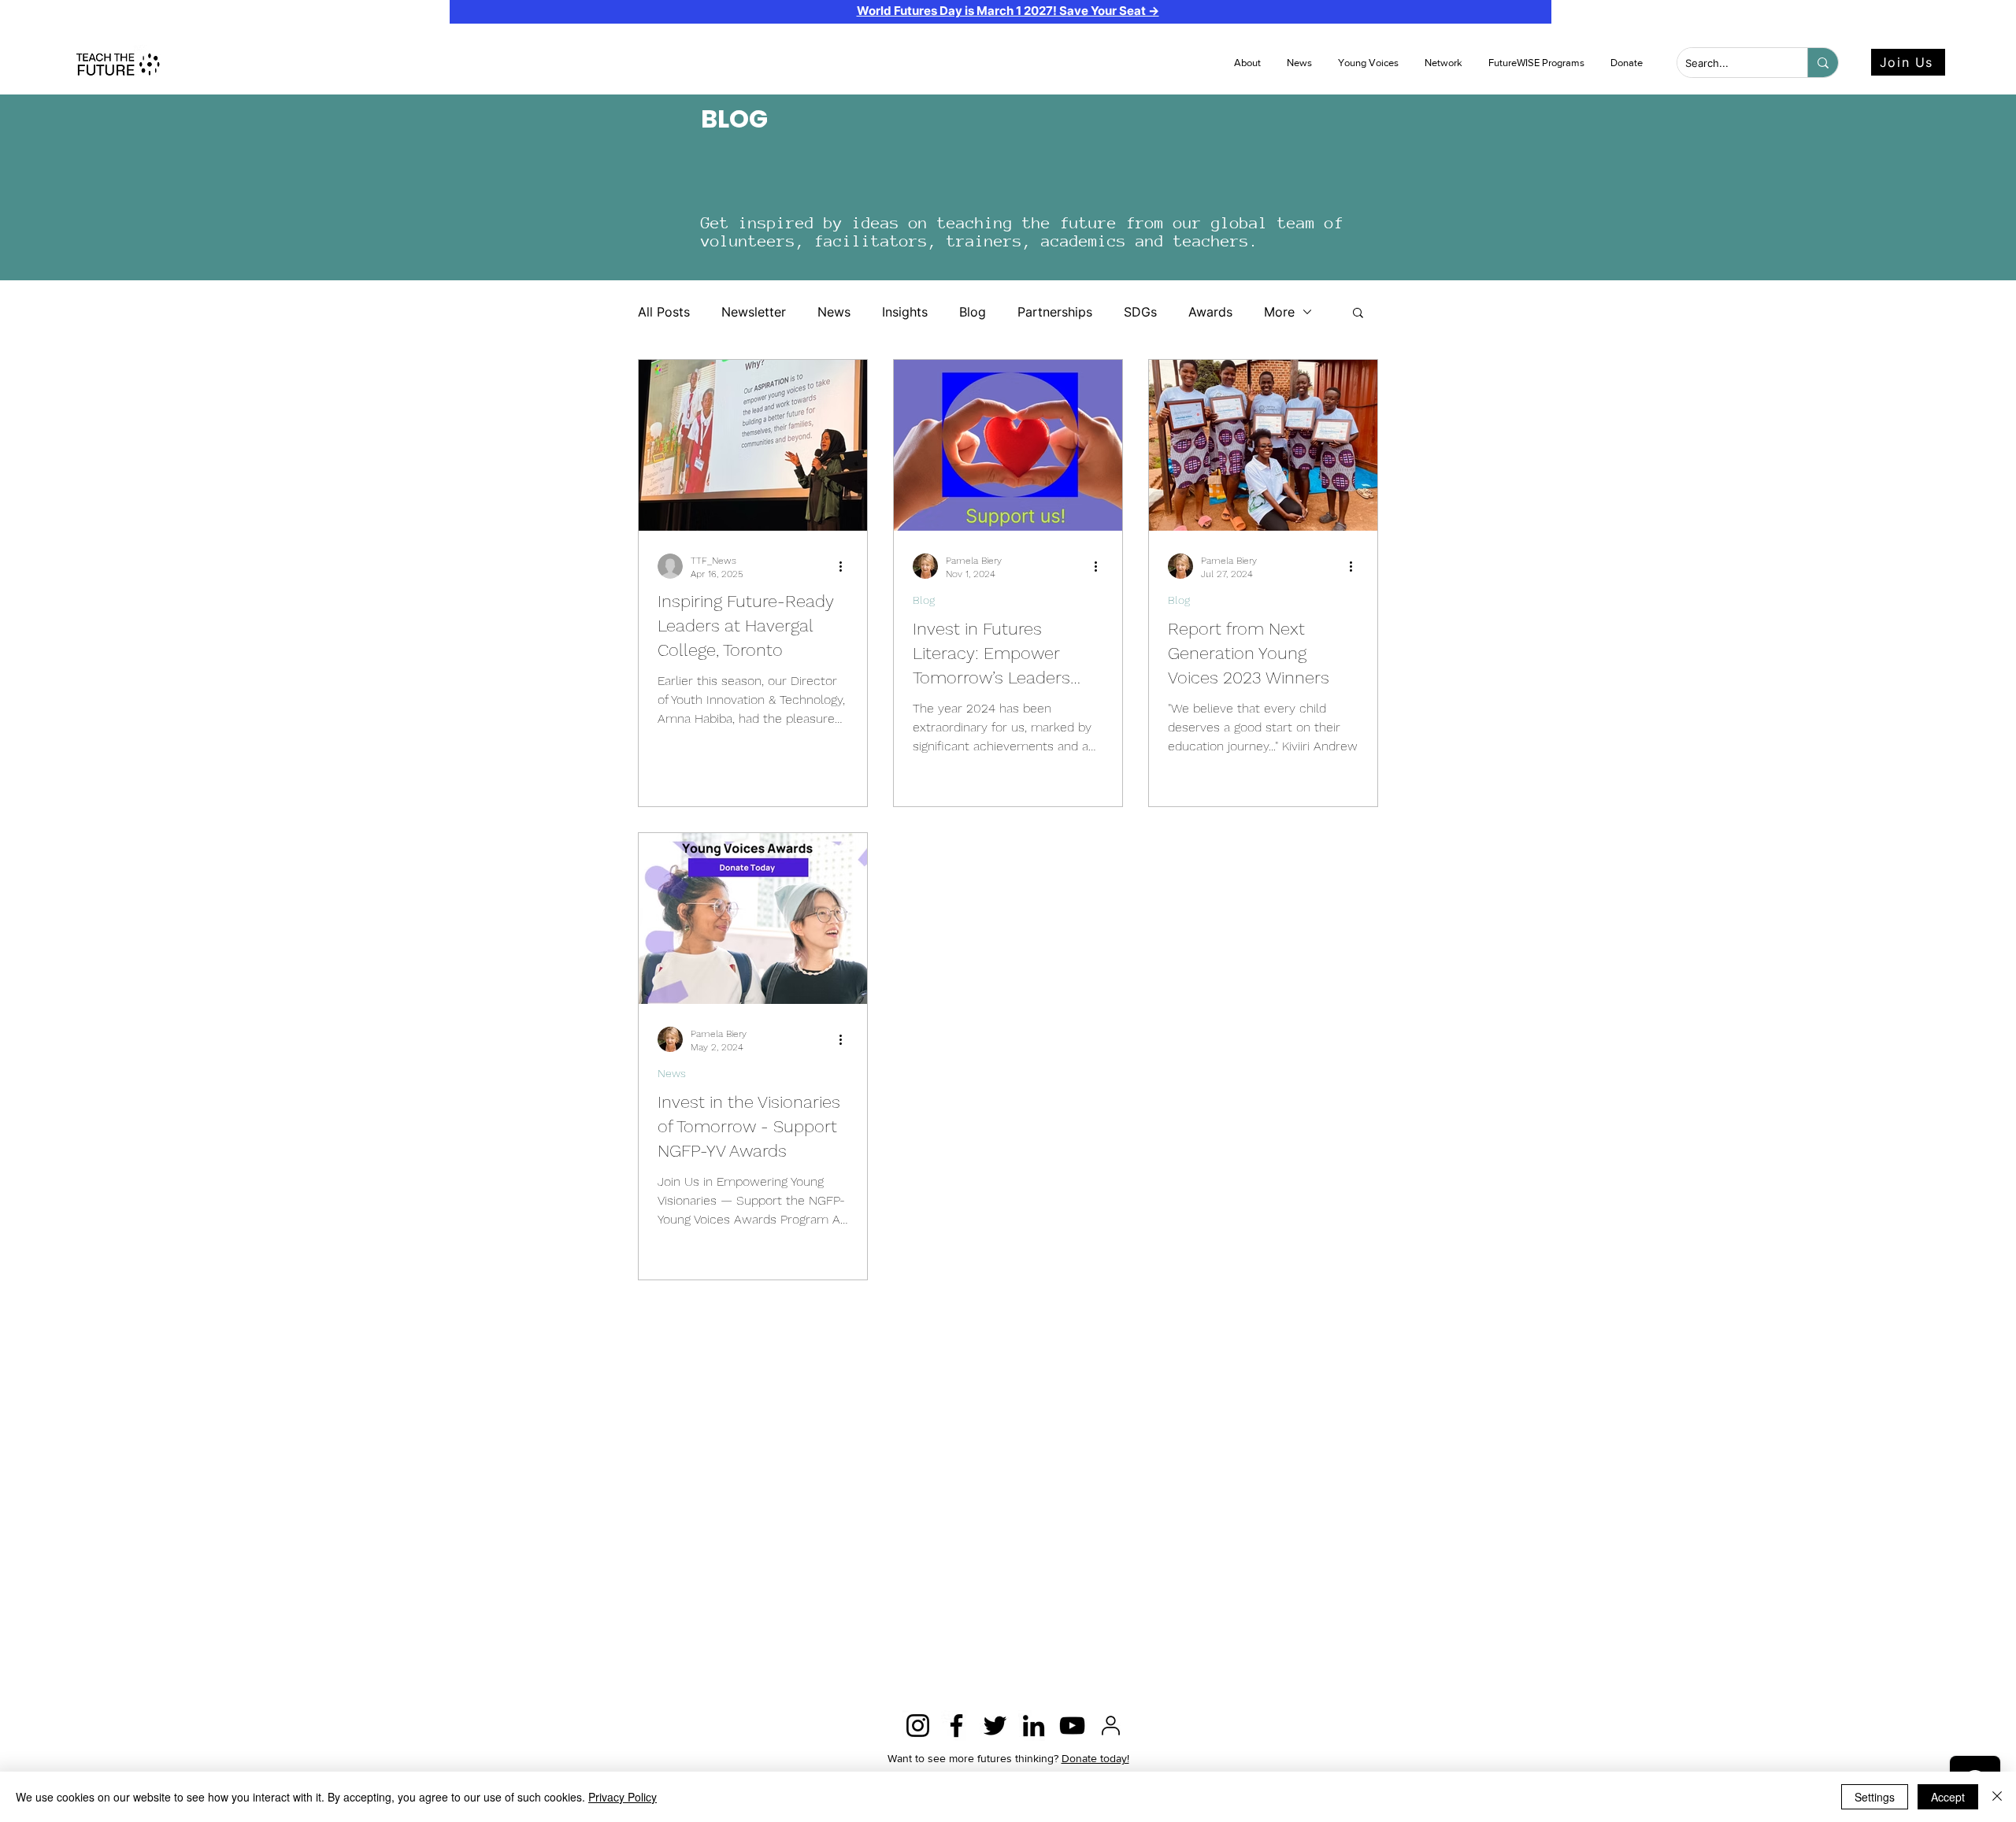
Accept (1948, 1797)
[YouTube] (1072, 1726)
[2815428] (1111, 1726)
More (1279, 312)
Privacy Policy (623, 1797)
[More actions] (846, 566)
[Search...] (1823, 63)
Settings (1875, 1797)
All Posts (664, 312)
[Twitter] (995, 1726)
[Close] (1997, 1797)
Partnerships (1055, 312)
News (834, 312)
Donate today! (1095, 1758)
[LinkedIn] (1034, 1726)
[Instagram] (918, 1726)
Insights (905, 312)
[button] (1301, 63)
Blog (973, 312)
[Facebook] (956, 1726)
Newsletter (754, 312)
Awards (1210, 312)
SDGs (1140, 312)
